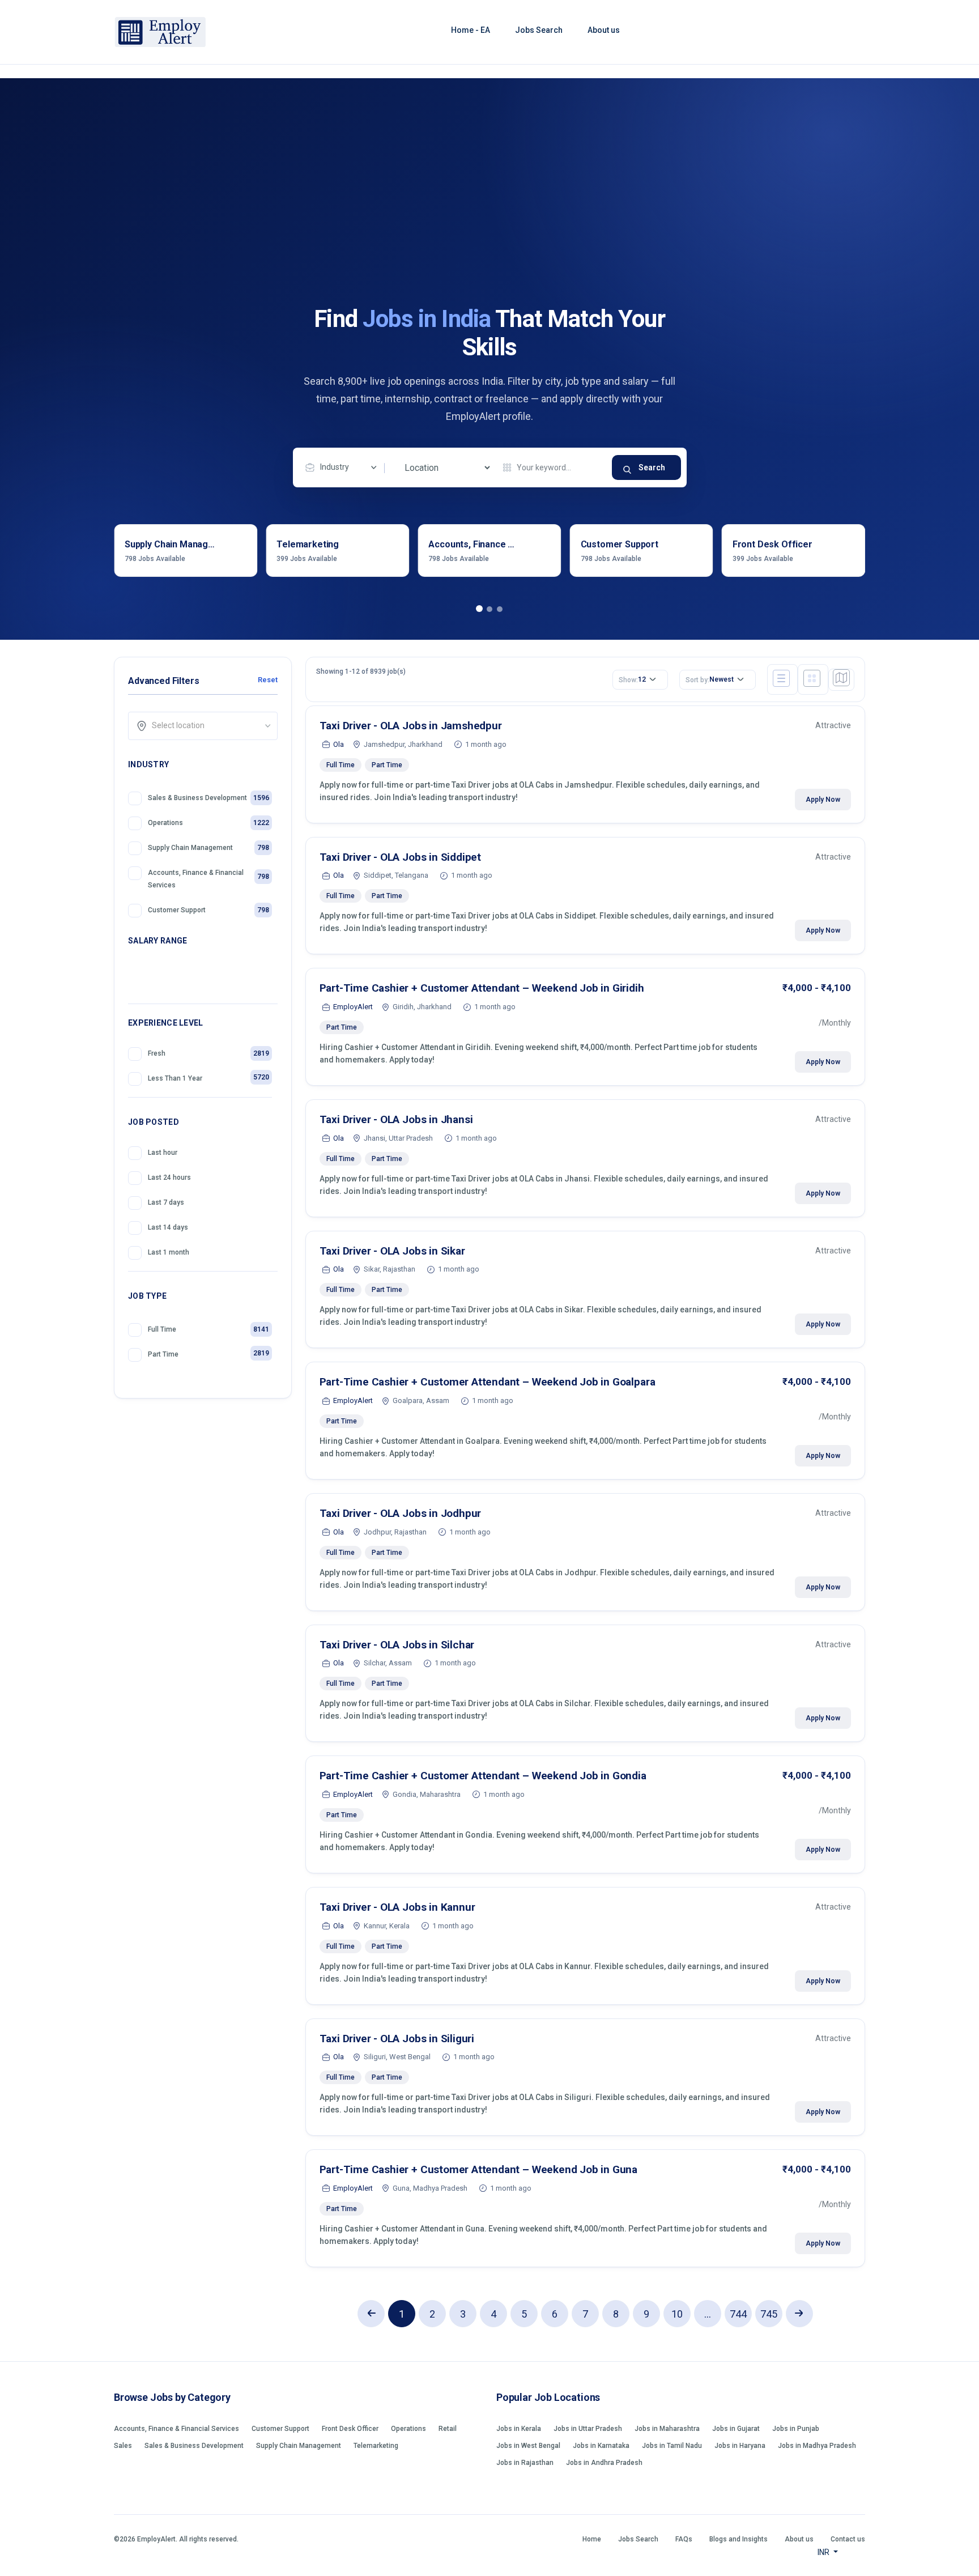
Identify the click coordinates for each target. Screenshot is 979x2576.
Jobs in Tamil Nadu (672, 2446)
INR (824, 2552)
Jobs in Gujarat (736, 2429)
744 (738, 2314)
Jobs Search (539, 30)
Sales (123, 2446)
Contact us (848, 2539)
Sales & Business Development (194, 2446)
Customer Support (280, 2429)
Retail (448, 2429)
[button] (479, 609)
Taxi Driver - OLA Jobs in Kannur (397, 1907)
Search (652, 467)
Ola (339, 744)
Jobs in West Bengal (528, 2446)
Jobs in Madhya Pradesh (817, 2446)
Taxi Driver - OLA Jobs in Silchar (397, 1645)
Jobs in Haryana (740, 2446)
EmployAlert (353, 1007)
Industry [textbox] (335, 467)
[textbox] (207, 725)
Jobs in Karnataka (601, 2446)
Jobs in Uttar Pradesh (588, 2429)
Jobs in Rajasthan (525, 2463)
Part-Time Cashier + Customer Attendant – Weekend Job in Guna (479, 2169)
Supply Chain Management (299, 2446)
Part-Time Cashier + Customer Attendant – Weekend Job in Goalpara (488, 1382)
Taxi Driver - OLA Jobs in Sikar (392, 1251)
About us (604, 30)
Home (592, 2539)
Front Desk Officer (350, 2429)
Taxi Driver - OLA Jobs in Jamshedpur (411, 726)
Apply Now (823, 800)
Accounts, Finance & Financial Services (176, 2429)
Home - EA (471, 30)
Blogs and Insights (738, 2539)
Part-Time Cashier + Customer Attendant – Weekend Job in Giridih (482, 988)
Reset (267, 680)
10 (677, 2314)
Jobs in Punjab (796, 2429)
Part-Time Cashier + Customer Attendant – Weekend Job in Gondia (483, 1776)
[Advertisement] (489, 220)
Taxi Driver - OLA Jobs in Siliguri (397, 2039)
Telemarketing (376, 2446)
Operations (408, 2429)
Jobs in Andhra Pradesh (604, 2463)
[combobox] (344, 467)
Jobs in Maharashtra (667, 2429)
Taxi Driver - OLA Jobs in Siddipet (401, 857)
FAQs (684, 2539)
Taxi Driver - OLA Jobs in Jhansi (396, 1119)
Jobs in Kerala (519, 2429)
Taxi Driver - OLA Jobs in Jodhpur (401, 1513)
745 (769, 2314)
